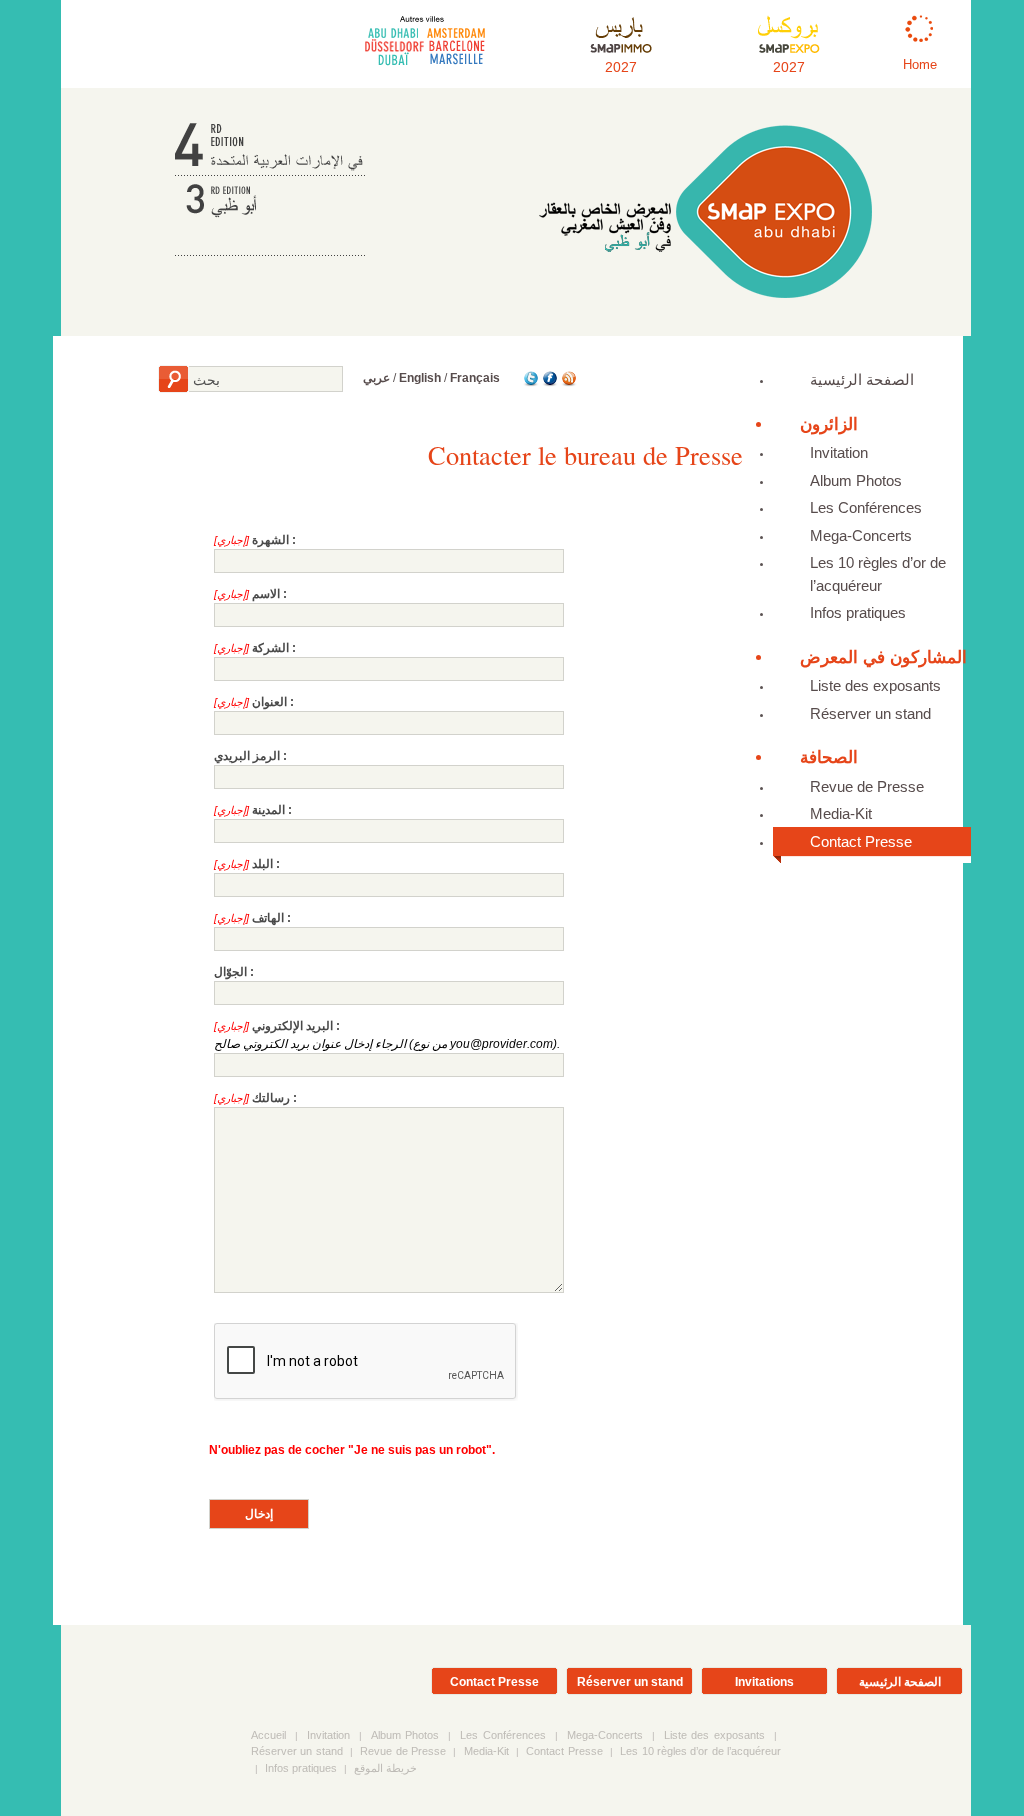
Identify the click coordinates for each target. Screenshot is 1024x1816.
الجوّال (230, 972)
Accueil (268, 1735)
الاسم (266, 594)
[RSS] (567, 383)
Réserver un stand (870, 713)
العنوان (269, 702)
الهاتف (268, 918)
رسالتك (271, 1098)
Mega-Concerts (861, 535)
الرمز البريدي (247, 756)
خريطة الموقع (385, 1768)
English (420, 378)
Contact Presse (861, 841)
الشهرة (270, 540)
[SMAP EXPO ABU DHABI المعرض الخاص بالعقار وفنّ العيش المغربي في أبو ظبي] (705, 303)
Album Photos (856, 480)
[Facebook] (548, 383)
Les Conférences (866, 507)
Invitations (764, 1682)
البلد (262, 864)
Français (475, 378)
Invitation (839, 452)
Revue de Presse (867, 786)
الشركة (270, 648)
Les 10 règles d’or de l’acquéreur (878, 574)
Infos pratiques (858, 612)
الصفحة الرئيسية (862, 379)
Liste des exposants (875, 685)
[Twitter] (529, 383)
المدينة (268, 810)
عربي (376, 378)
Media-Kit (841, 813)
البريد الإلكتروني (292, 1026)
